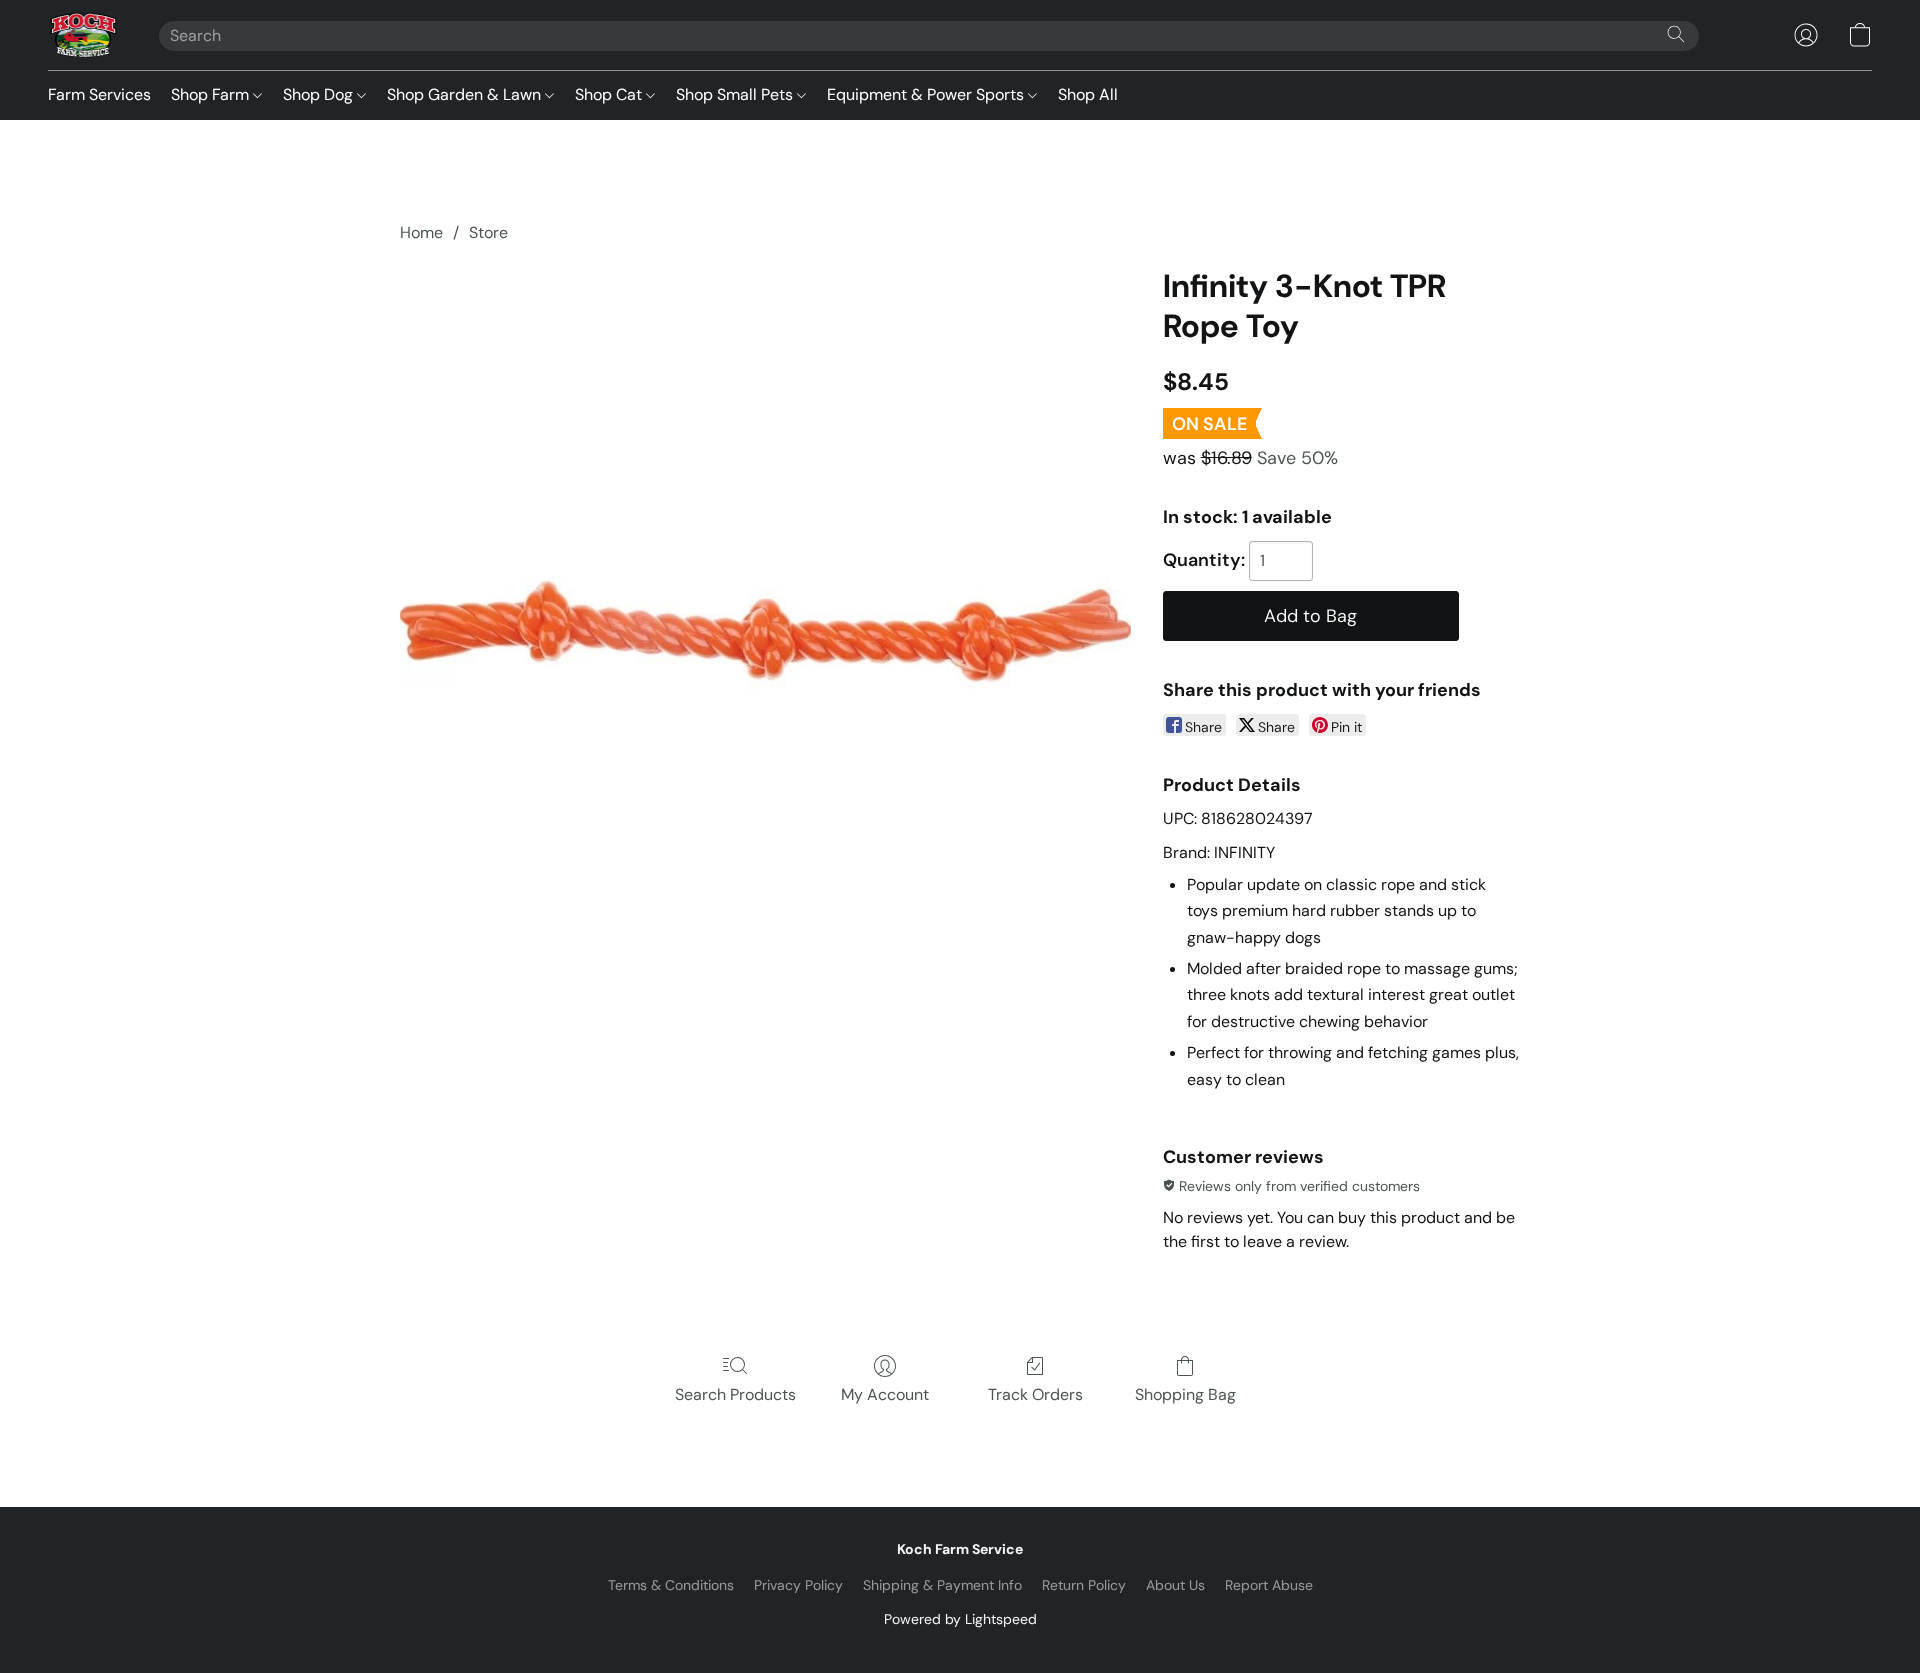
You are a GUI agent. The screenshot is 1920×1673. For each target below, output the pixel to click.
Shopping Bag (1185, 1394)
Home (421, 232)
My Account (885, 1394)
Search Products (735, 1394)
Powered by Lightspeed (960, 1619)
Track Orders (1035, 1394)
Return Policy (1084, 1585)
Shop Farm (212, 94)
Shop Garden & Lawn (466, 94)
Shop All (1088, 94)
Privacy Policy (798, 1585)
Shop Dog (320, 94)
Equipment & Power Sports (927, 94)
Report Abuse (1269, 1585)
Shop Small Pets (736, 94)
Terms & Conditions (671, 1585)
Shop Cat (610, 94)
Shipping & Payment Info (942, 1585)
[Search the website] (1676, 34)
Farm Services (99, 94)
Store (488, 232)
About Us (1175, 1585)
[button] (83, 35)
